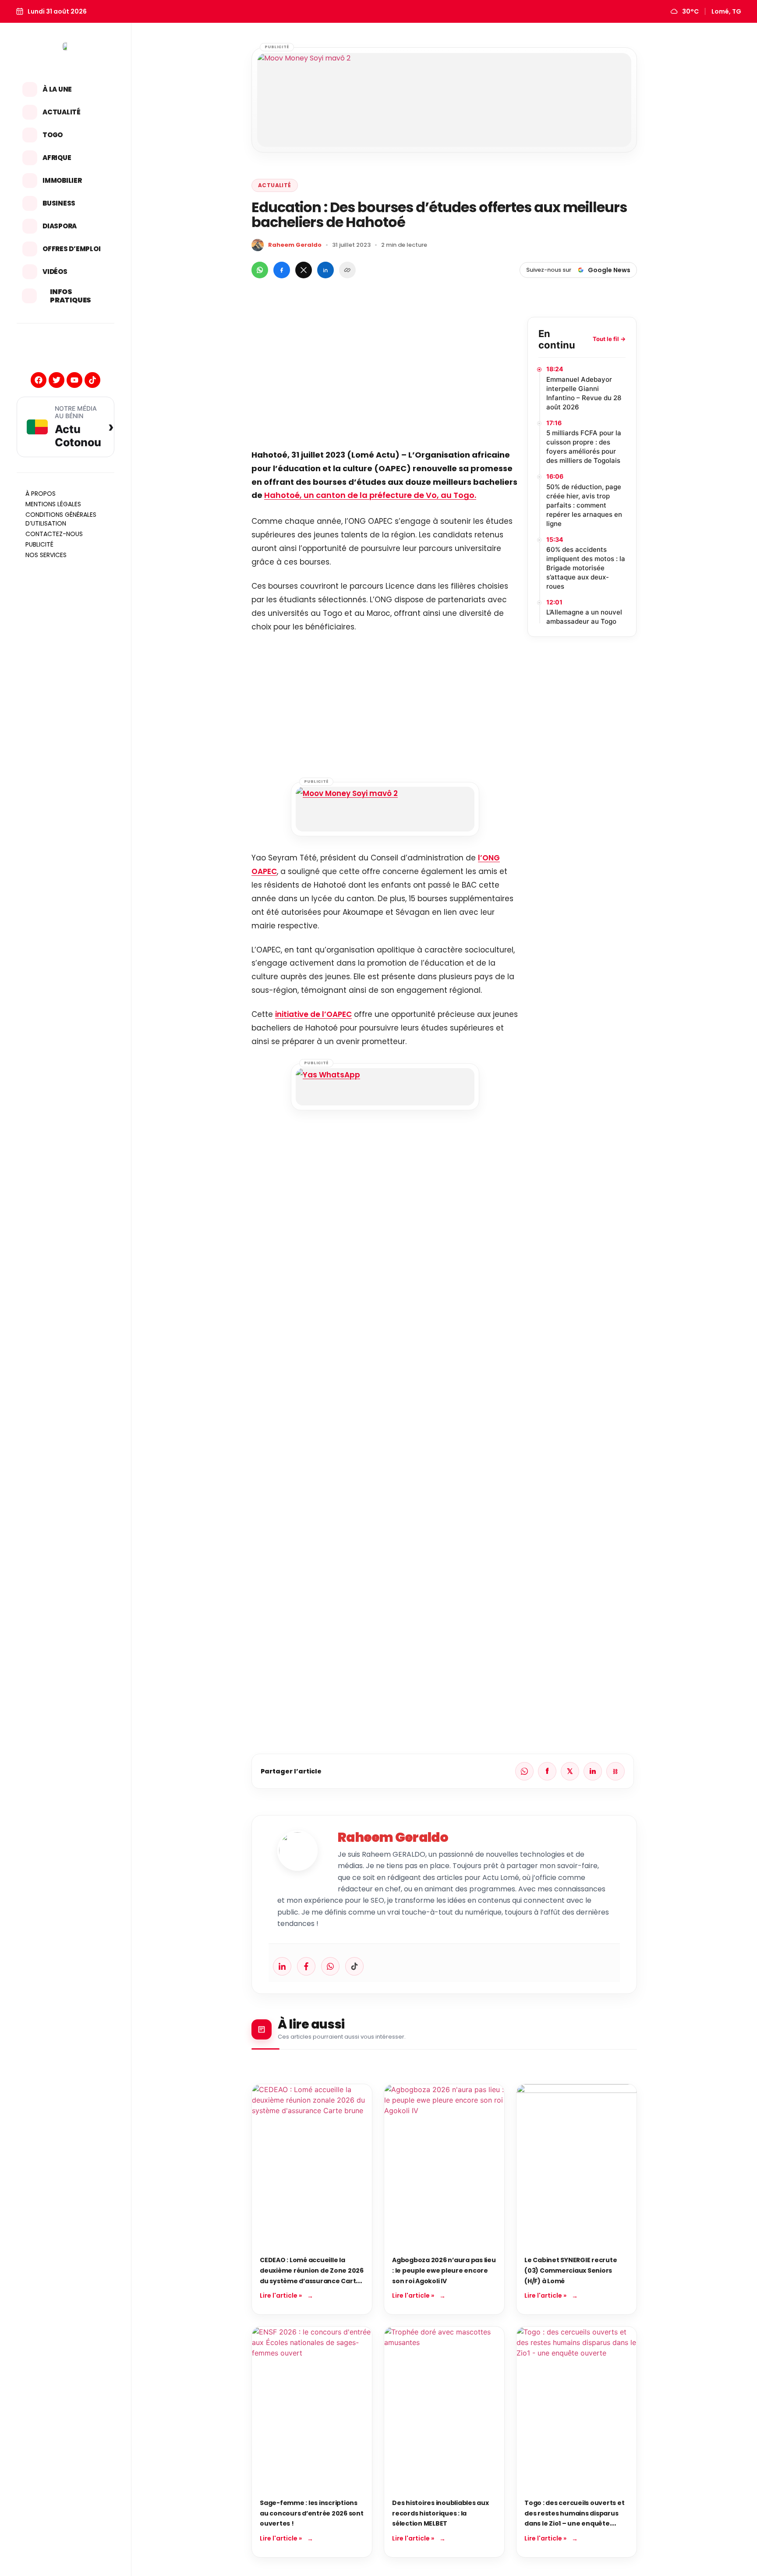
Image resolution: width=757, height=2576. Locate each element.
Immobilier (62, 180)
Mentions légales (53, 504)
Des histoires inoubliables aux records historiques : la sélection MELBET (440, 2513)
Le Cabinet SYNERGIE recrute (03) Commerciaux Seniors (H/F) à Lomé (571, 2270)
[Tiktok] (92, 380)
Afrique (57, 158)
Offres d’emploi (71, 249)
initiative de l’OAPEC (313, 1014)
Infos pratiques (71, 296)
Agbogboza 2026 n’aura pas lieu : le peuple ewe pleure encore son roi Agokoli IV (444, 2270)
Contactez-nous (54, 534)
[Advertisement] (385, 378)
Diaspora (60, 226)
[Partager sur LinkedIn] (325, 270)
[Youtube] (74, 380)
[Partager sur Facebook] (282, 270)
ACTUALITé (275, 185)
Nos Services (46, 555)
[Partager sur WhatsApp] (260, 270)
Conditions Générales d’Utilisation (61, 519)
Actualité (62, 112)
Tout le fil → (609, 339)
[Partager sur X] (304, 270)
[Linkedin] (282, 1966)
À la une (57, 89)
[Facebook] (39, 380)
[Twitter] (57, 380)
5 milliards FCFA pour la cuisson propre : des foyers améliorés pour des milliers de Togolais (584, 447)
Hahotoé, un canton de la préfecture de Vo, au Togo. (370, 495)
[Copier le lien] (347, 270)
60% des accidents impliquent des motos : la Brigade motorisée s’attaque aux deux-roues (586, 568)
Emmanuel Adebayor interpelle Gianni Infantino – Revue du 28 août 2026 (584, 393)
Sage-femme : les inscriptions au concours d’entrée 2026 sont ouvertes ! (312, 2513)
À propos (41, 494)
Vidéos (55, 272)
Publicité (39, 544)
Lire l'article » (281, 2295)
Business (59, 203)
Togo (53, 135)
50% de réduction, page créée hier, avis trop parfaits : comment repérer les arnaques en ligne (584, 505)
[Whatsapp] (330, 1966)
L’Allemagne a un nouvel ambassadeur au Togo (584, 617)
